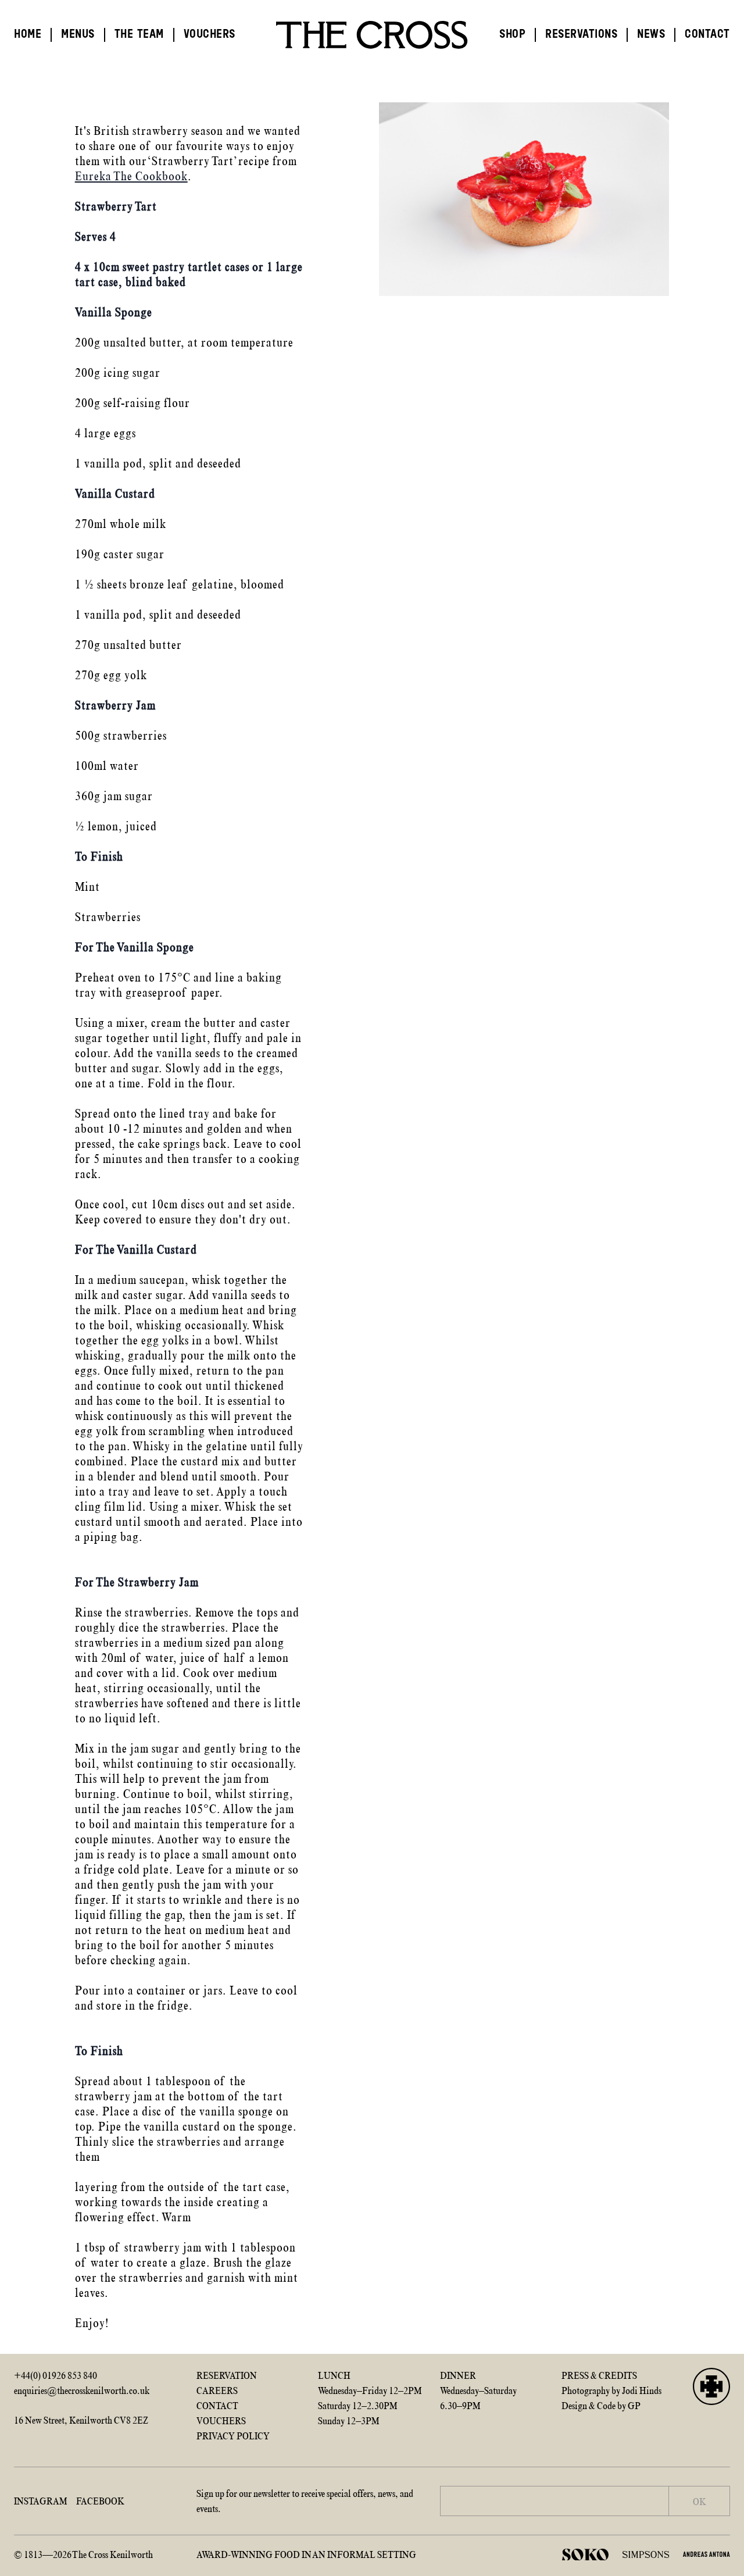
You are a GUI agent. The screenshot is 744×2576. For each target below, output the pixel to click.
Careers (217, 2391)
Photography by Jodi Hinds (611, 2391)
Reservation (227, 2375)
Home (28, 35)
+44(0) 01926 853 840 (56, 2375)
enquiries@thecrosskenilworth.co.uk (82, 2391)
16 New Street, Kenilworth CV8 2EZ (81, 2420)
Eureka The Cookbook (131, 176)
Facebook (100, 2501)
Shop (512, 35)
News (651, 35)
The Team (139, 35)
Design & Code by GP (601, 2406)
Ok (700, 2502)
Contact (707, 35)
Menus (78, 35)
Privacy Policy (233, 2436)
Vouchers (210, 35)
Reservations (581, 35)
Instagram (40, 2501)
